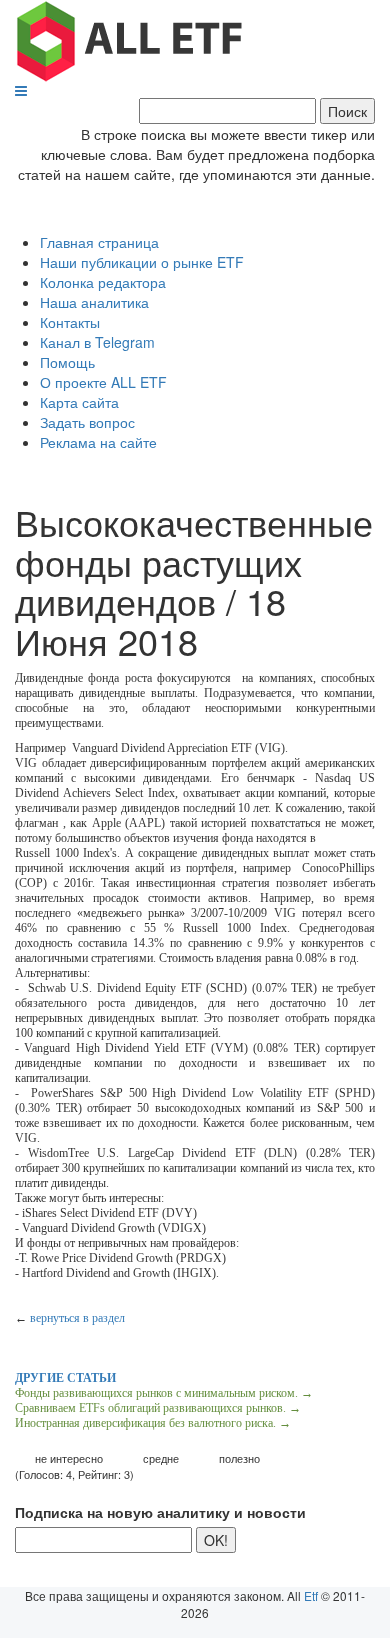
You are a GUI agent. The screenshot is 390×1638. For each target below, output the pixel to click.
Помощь (67, 362)
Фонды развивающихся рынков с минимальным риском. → (164, 1393)
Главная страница (99, 242)
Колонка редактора (103, 282)
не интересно (69, 1458)
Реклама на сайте (98, 442)
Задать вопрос (87, 422)
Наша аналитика (94, 302)
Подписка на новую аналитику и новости (160, 1512)
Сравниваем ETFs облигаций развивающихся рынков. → (158, 1408)
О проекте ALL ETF (103, 382)
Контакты (70, 322)
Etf (311, 1595)
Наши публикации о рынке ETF (142, 262)
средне (161, 1458)
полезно (239, 1458)
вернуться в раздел (77, 1318)
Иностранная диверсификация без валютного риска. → (153, 1423)
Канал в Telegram (97, 342)
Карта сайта (79, 402)
